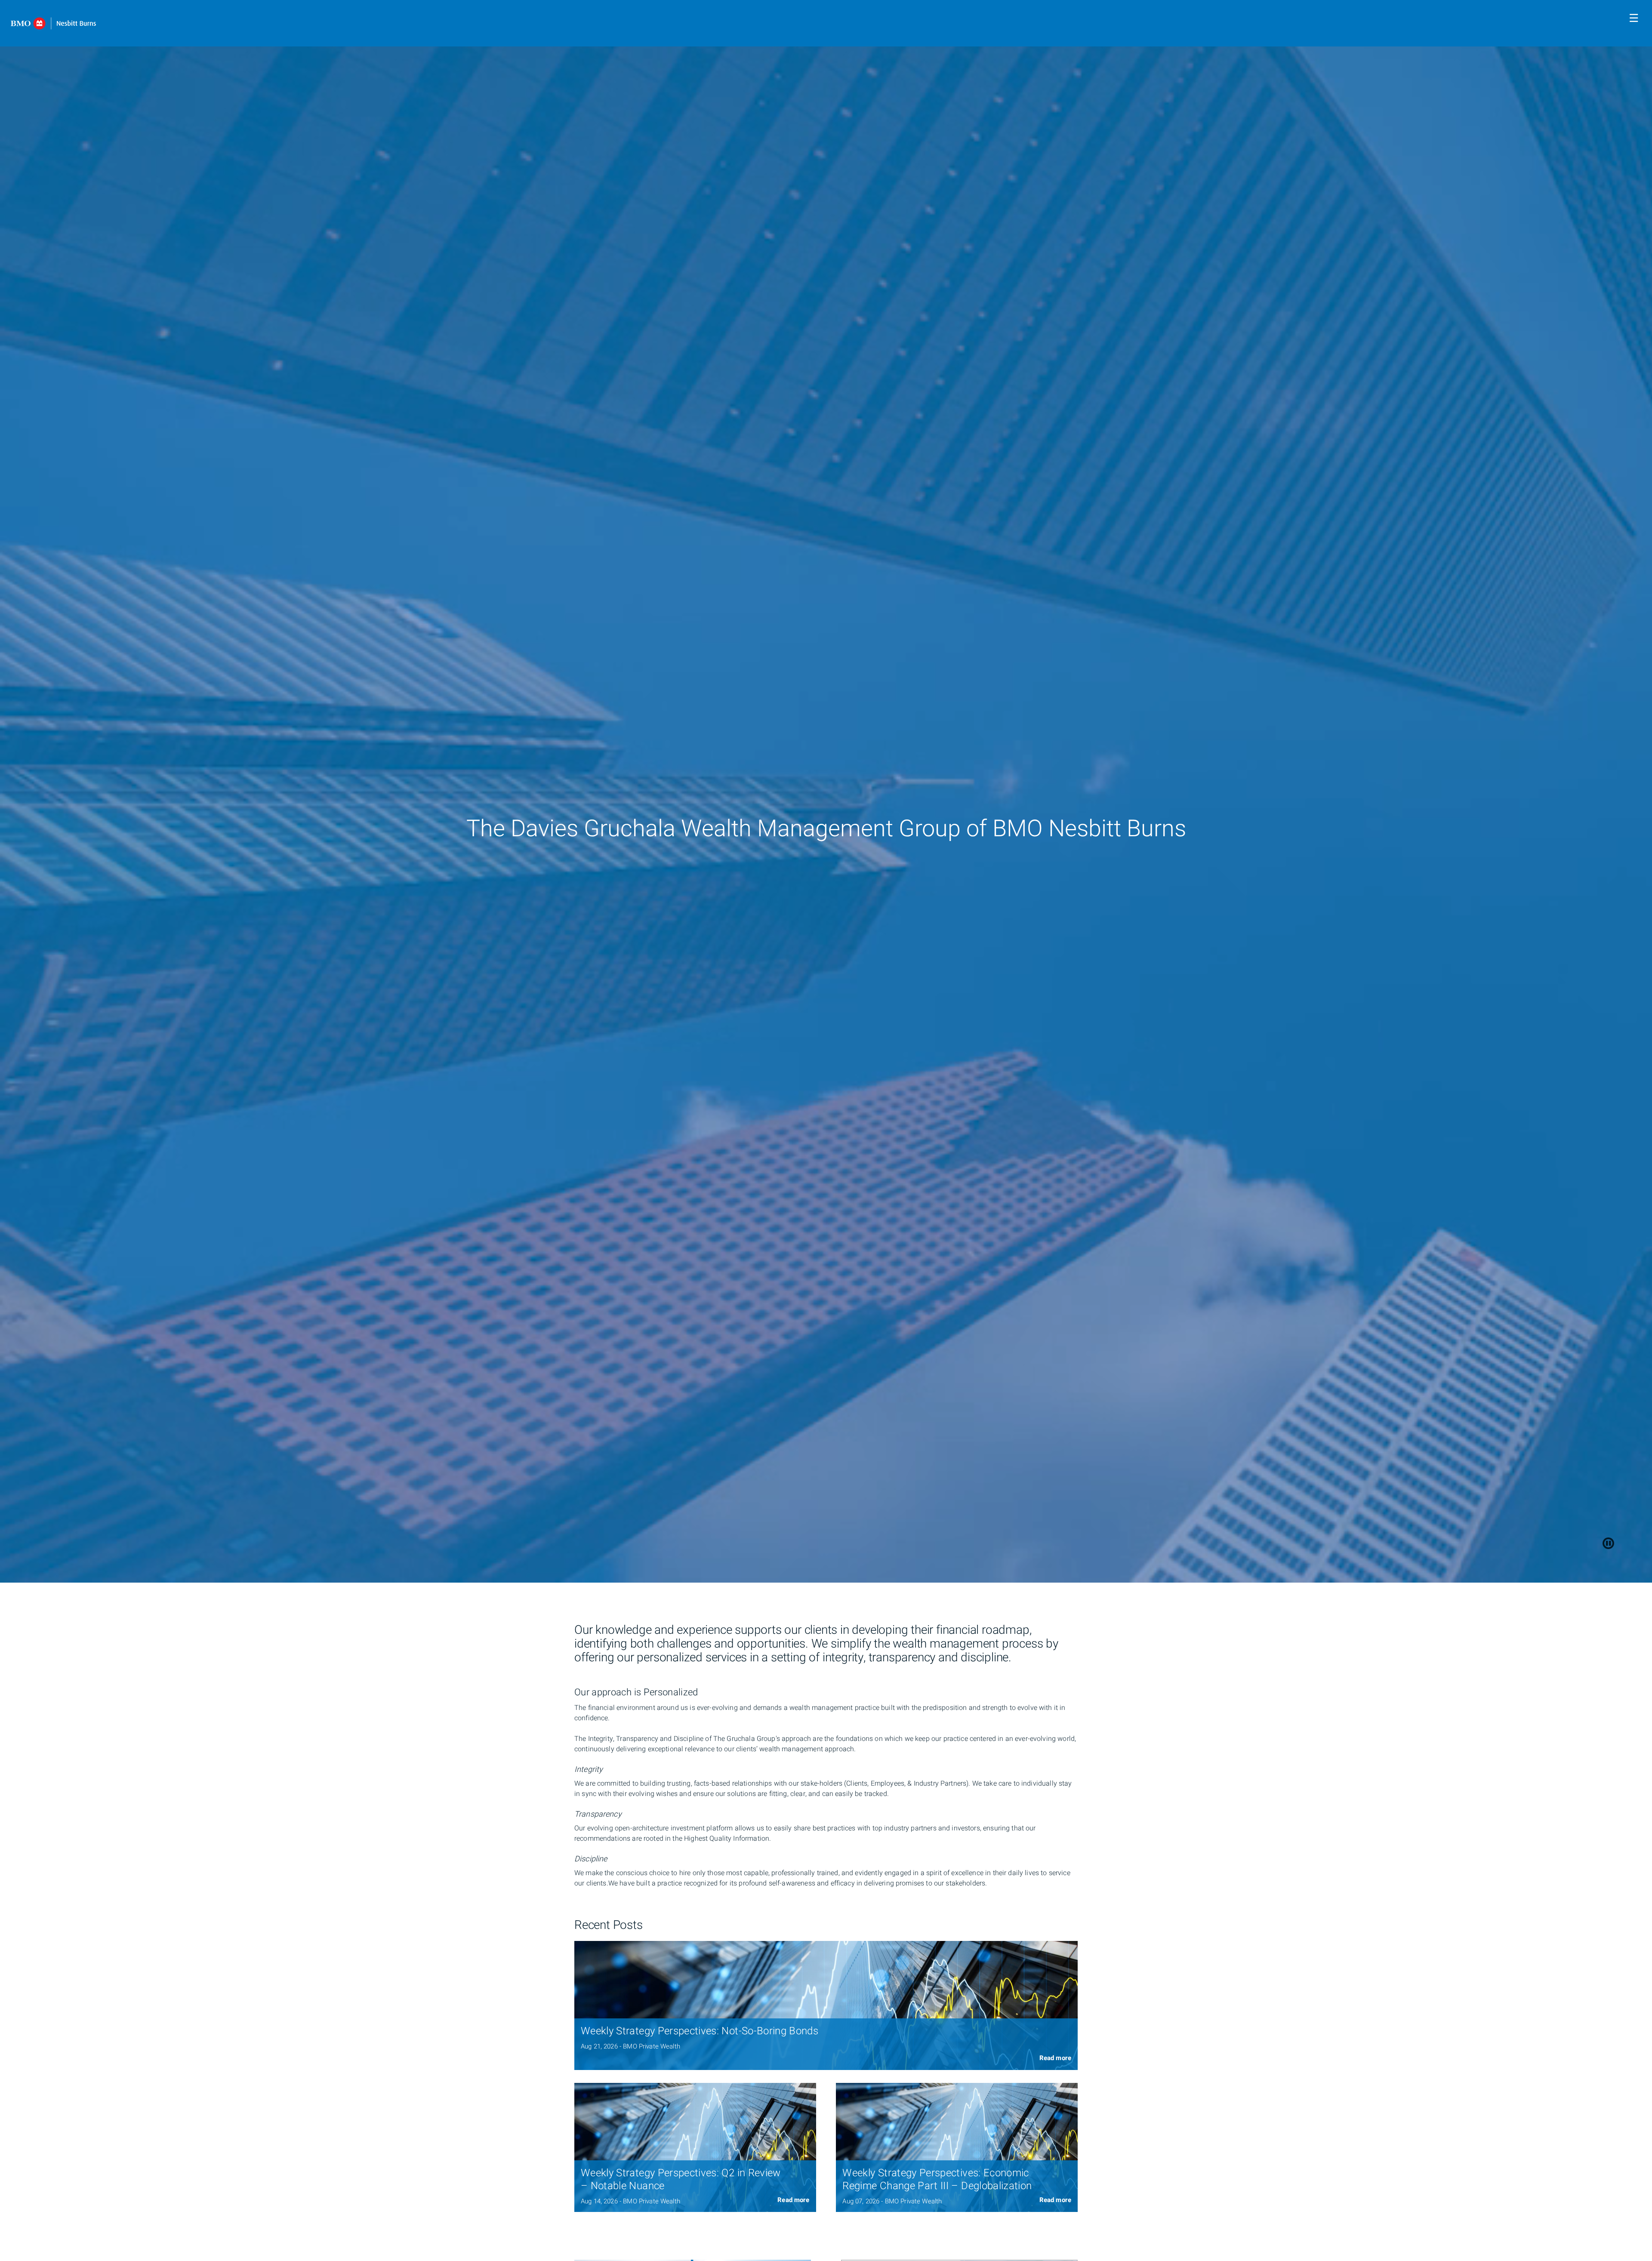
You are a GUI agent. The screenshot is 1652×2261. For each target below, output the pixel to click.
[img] (826, 2005)
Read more (1055, 2058)
